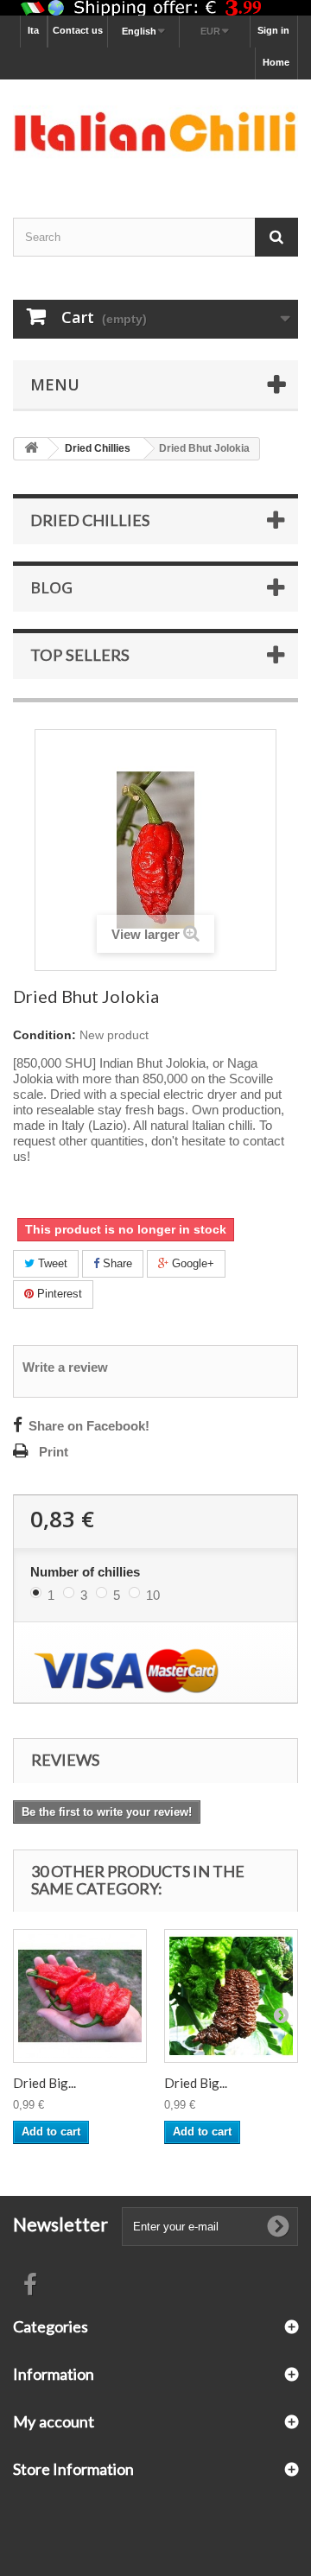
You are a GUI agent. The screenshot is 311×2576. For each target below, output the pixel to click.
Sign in (273, 30)
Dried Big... (44, 2083)
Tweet (51, 1263)
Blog (51, 587)
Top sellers (80, 655)
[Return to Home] (31, 449)
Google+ (191, 1263)
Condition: (44, 1035)
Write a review (65, 1367)
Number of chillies (87, 1572)
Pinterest (58, 1294)
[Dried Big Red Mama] (80, 1996)
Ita (33, 30)
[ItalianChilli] (155, 133)
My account (54, 2421)
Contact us (78, 30)
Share (116, 1263)
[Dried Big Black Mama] (231, 1996)
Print (54, 1452)
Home (276, 62)
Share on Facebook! (89, 1426)
